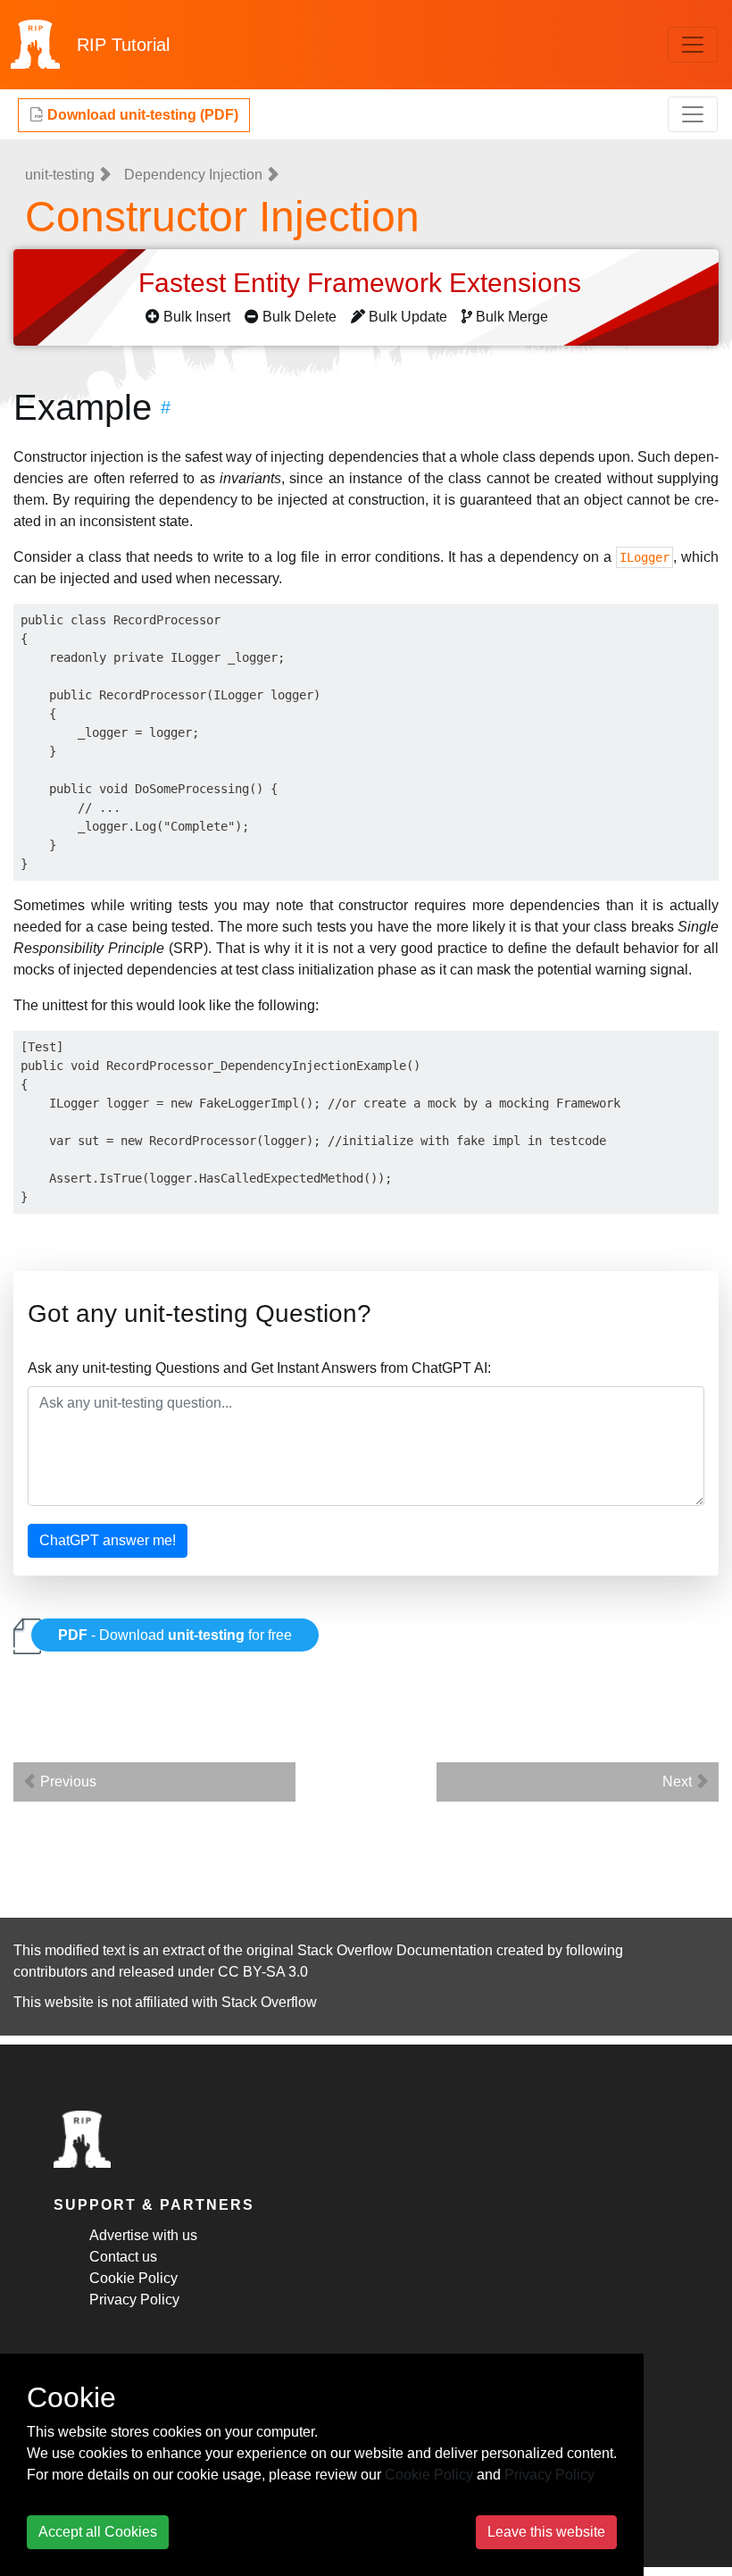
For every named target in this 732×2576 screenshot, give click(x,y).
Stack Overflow (269, 2002)
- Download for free (175, 1635)
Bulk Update (408, 317)
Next (679, 1781)
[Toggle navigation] (693, 45)
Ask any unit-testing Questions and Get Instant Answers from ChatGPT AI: (259, 1368)
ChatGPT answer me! (108, 1540)
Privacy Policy (134, 2300)
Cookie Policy (133, 2278)
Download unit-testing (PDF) (141, 115)
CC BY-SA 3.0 (263, 1972)
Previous (67, 1781)
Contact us (123, 2257)
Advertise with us (143, 2235)
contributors (50, 1972)
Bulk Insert (197, 317)
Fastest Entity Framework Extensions (363, 283)
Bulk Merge (512, 317)
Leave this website (546, 2532)
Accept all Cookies (98, 2532)
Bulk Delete (299, 317)
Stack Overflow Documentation (395, 1950)
